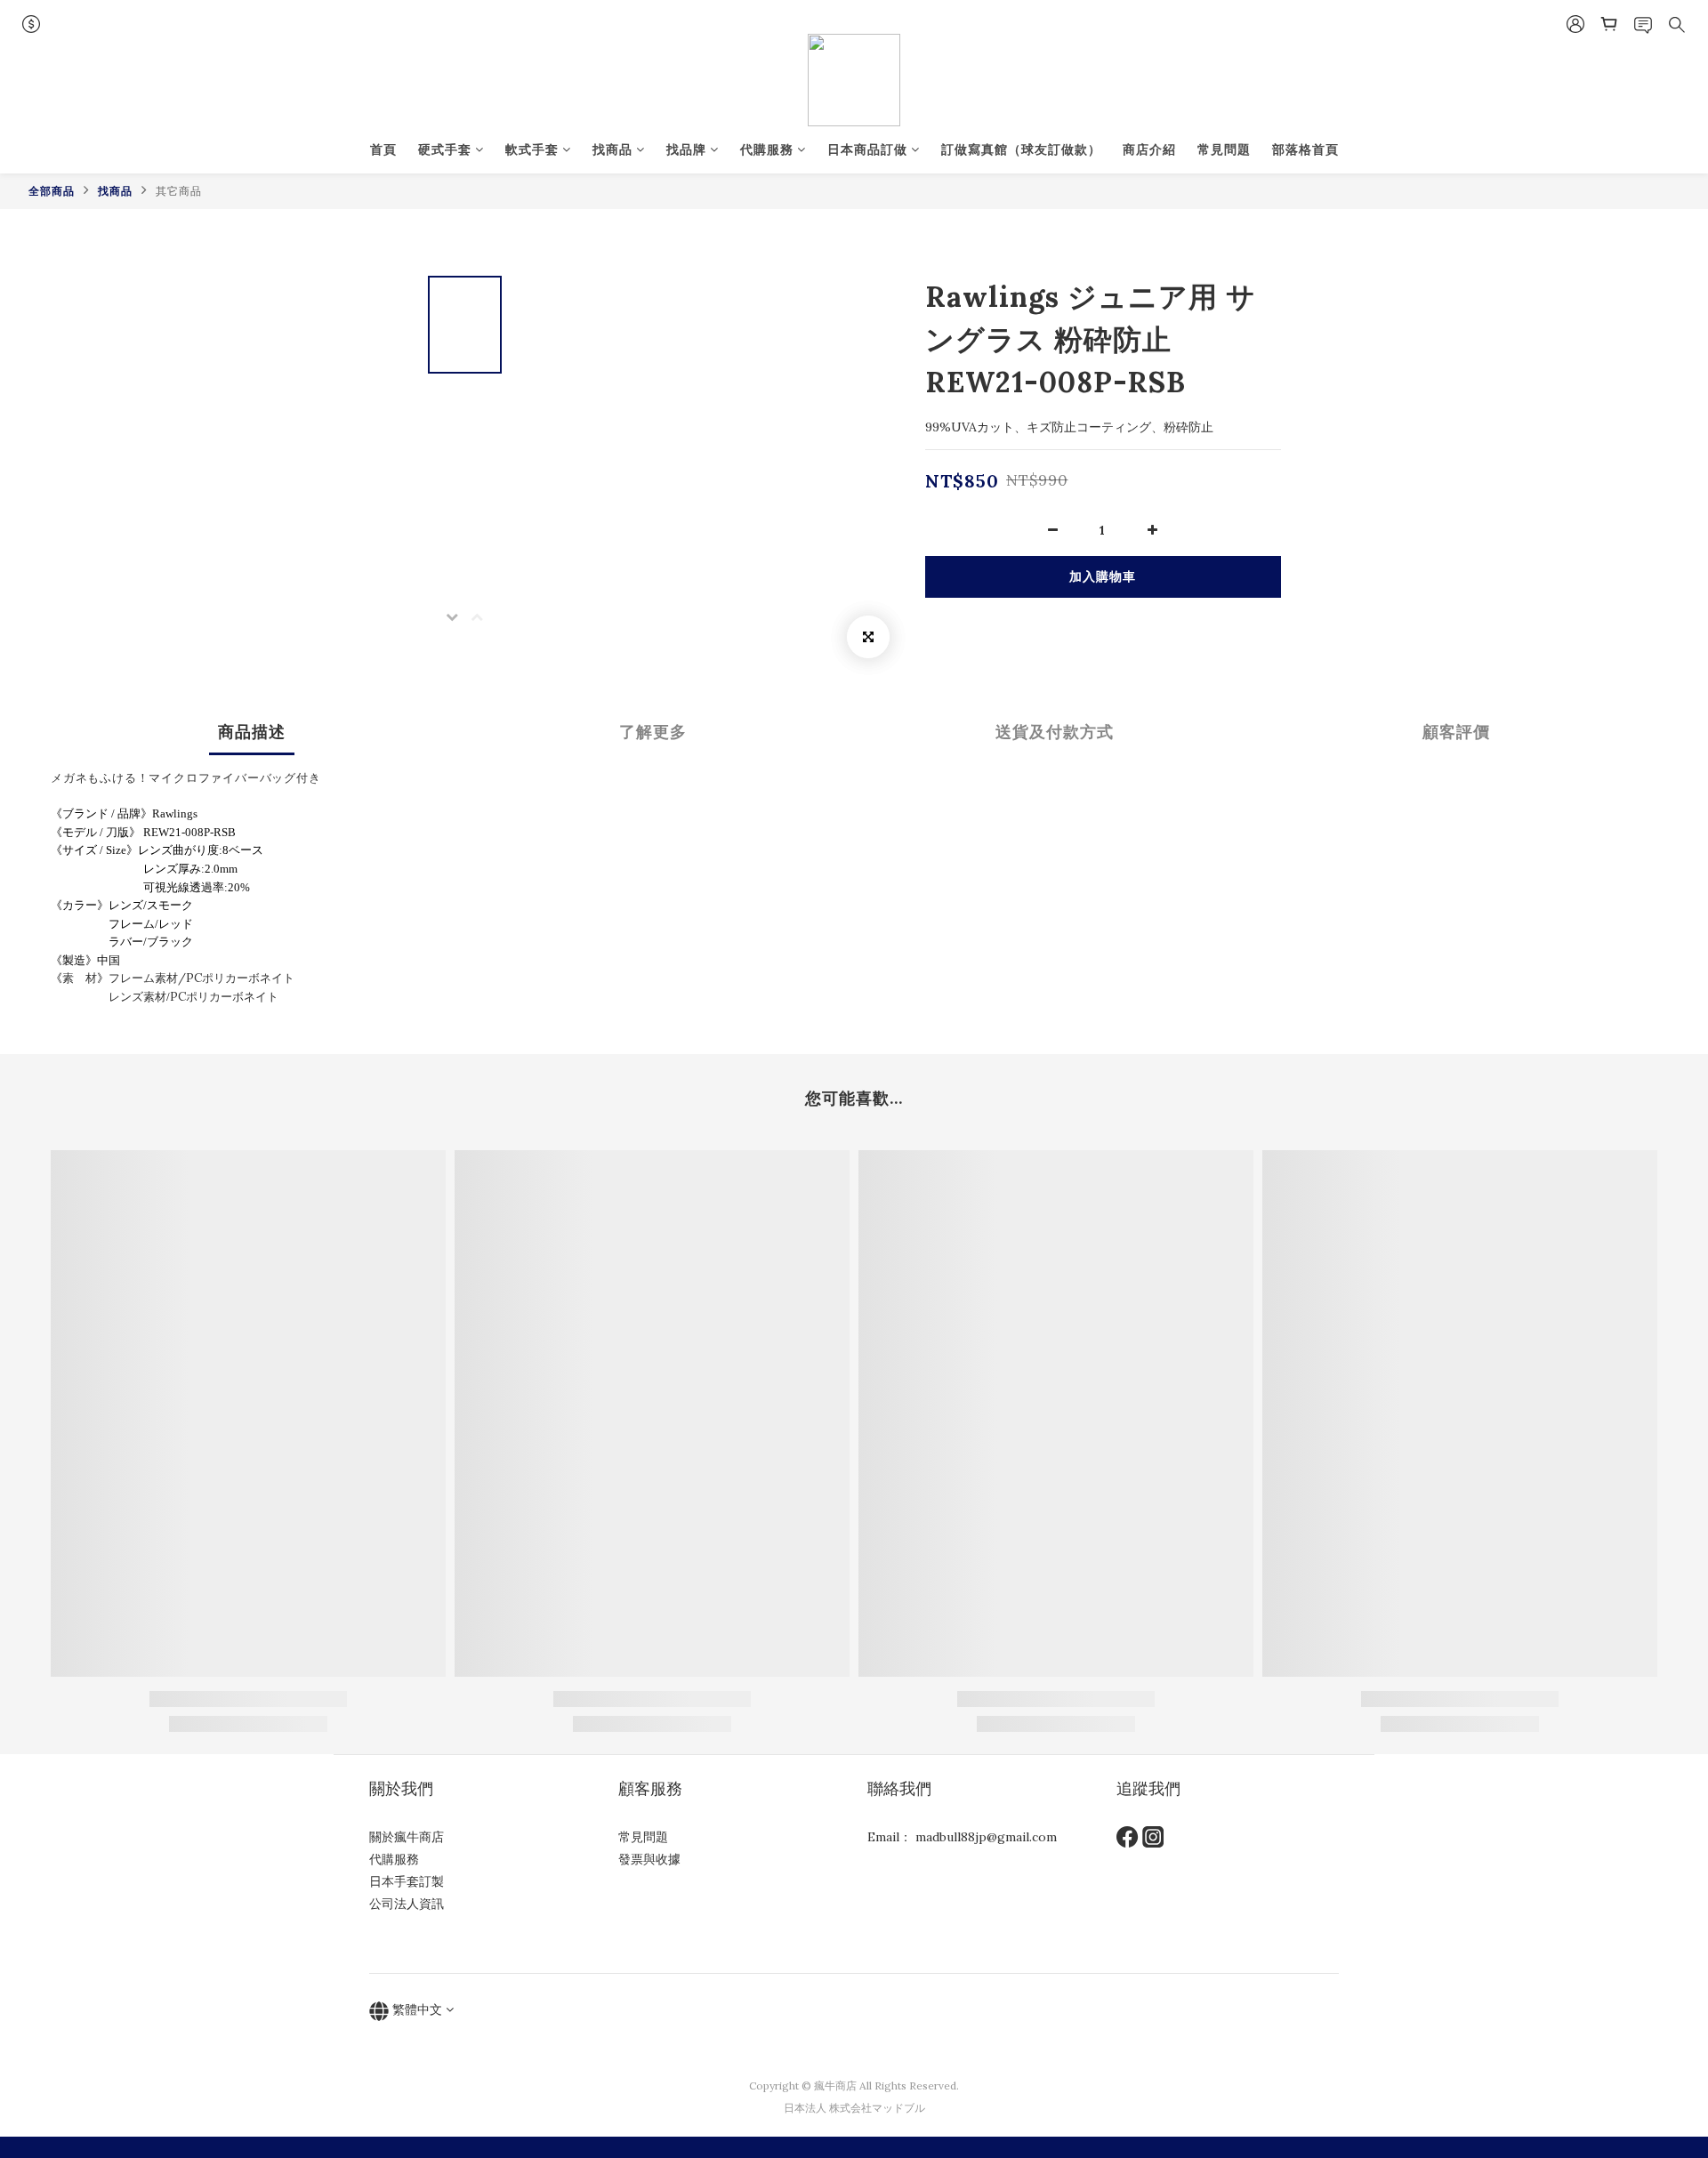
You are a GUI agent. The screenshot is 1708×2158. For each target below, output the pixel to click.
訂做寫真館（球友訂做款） (1021, 149)
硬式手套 (445, 149)
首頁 (383, 149)
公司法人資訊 (407, 1904)
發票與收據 (649, 1859)
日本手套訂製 (407, 1881)
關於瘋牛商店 (407, 1837)
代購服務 (767, 149)
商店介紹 (1149, 149)
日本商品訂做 (867, 149)
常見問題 (1224, 149)
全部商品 (52, 191)
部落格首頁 (1305, 149)
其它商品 (179, 191)
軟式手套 (532, 149)
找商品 (612, 149)
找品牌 (686, 149)
